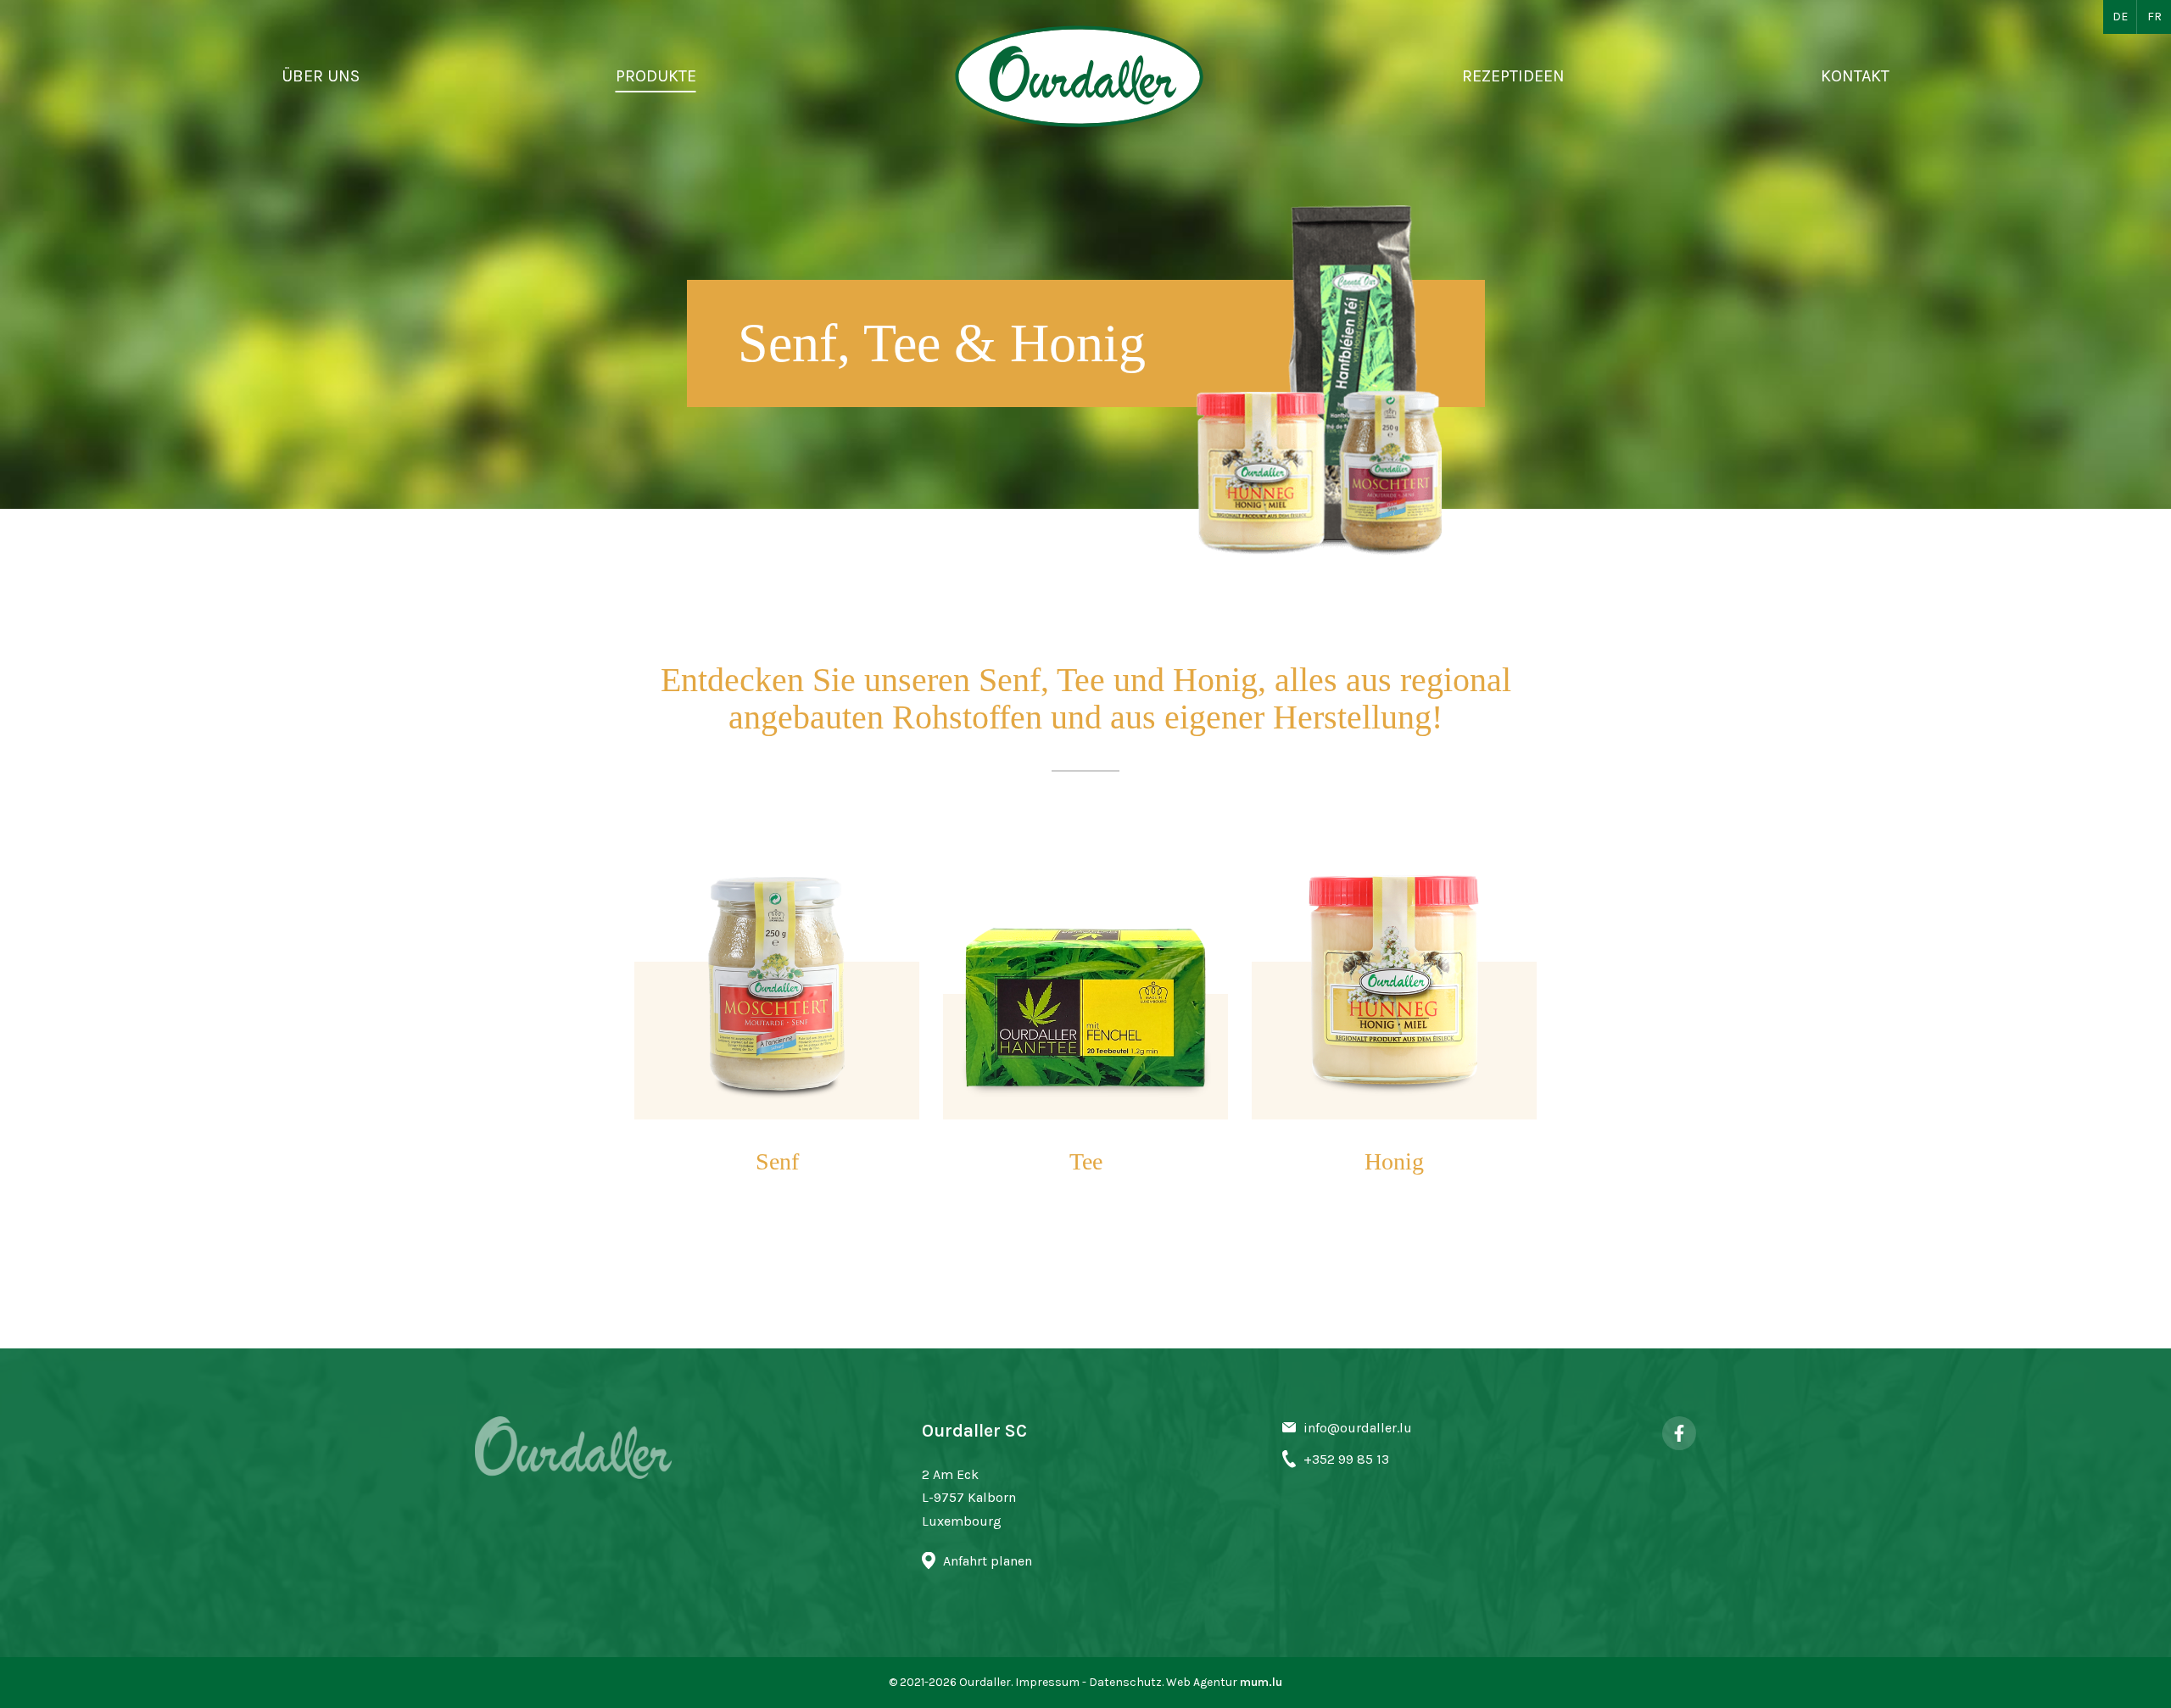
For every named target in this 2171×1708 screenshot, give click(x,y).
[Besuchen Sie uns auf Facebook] (1679, 1433)
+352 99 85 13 (1346, 1459)
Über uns (321, 76)
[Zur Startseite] (1080, 76)
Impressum (1047, 1682)
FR (2154, 17)
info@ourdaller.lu (1358, 1428)
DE (2120, 17)
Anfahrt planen (988, 1561)
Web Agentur (1202, 1682)
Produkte (656, 76)
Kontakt (1855, 76)
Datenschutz (1125, 1682)
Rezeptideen (1513, 76)
